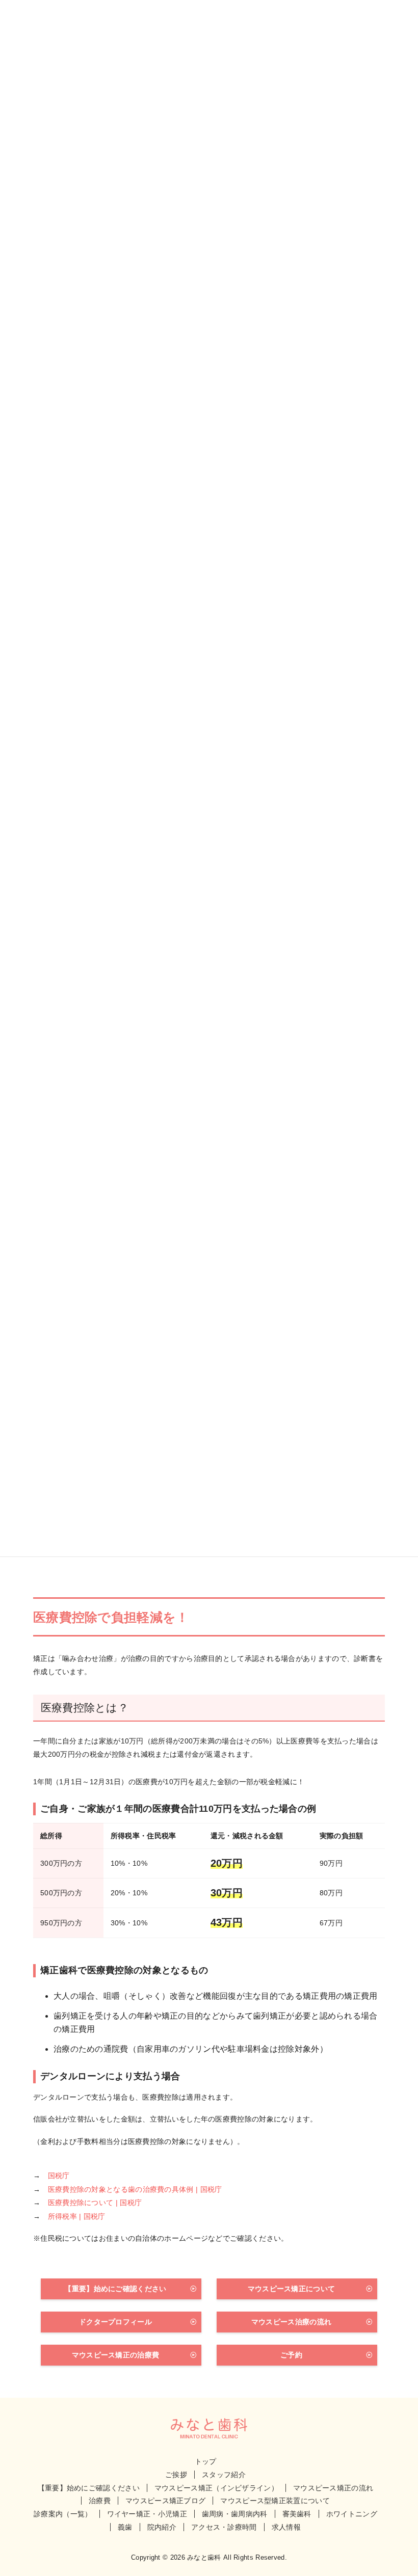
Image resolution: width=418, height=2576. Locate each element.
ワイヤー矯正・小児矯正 (147, 2514)
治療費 (100, 2501)
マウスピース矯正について (292, 2289)
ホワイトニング (352, 2514)
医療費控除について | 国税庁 (95, 2203)
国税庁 (59, 2176)
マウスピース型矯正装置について (275, 2501)
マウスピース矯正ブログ (165, 2501)
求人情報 (286, 2527)
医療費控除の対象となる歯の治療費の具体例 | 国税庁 (135, 2189)
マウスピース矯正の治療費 (116, 2355)
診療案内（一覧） (63, 2514)
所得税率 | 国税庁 (77, 2216)
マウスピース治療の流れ (291, 2322)
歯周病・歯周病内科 (235, 2514)
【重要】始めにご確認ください (115, 2289)
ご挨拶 (176, 2475)
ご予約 (291, 2355)
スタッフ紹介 (224, 2475)
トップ (206, 2461)
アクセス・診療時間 (224, 2527)
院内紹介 (162, 2527)
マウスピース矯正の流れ (333, 2488)
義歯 (125, 2527)
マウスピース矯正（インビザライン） (216, 2488)
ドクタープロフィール (115, 2322)
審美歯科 (297, 2514)
